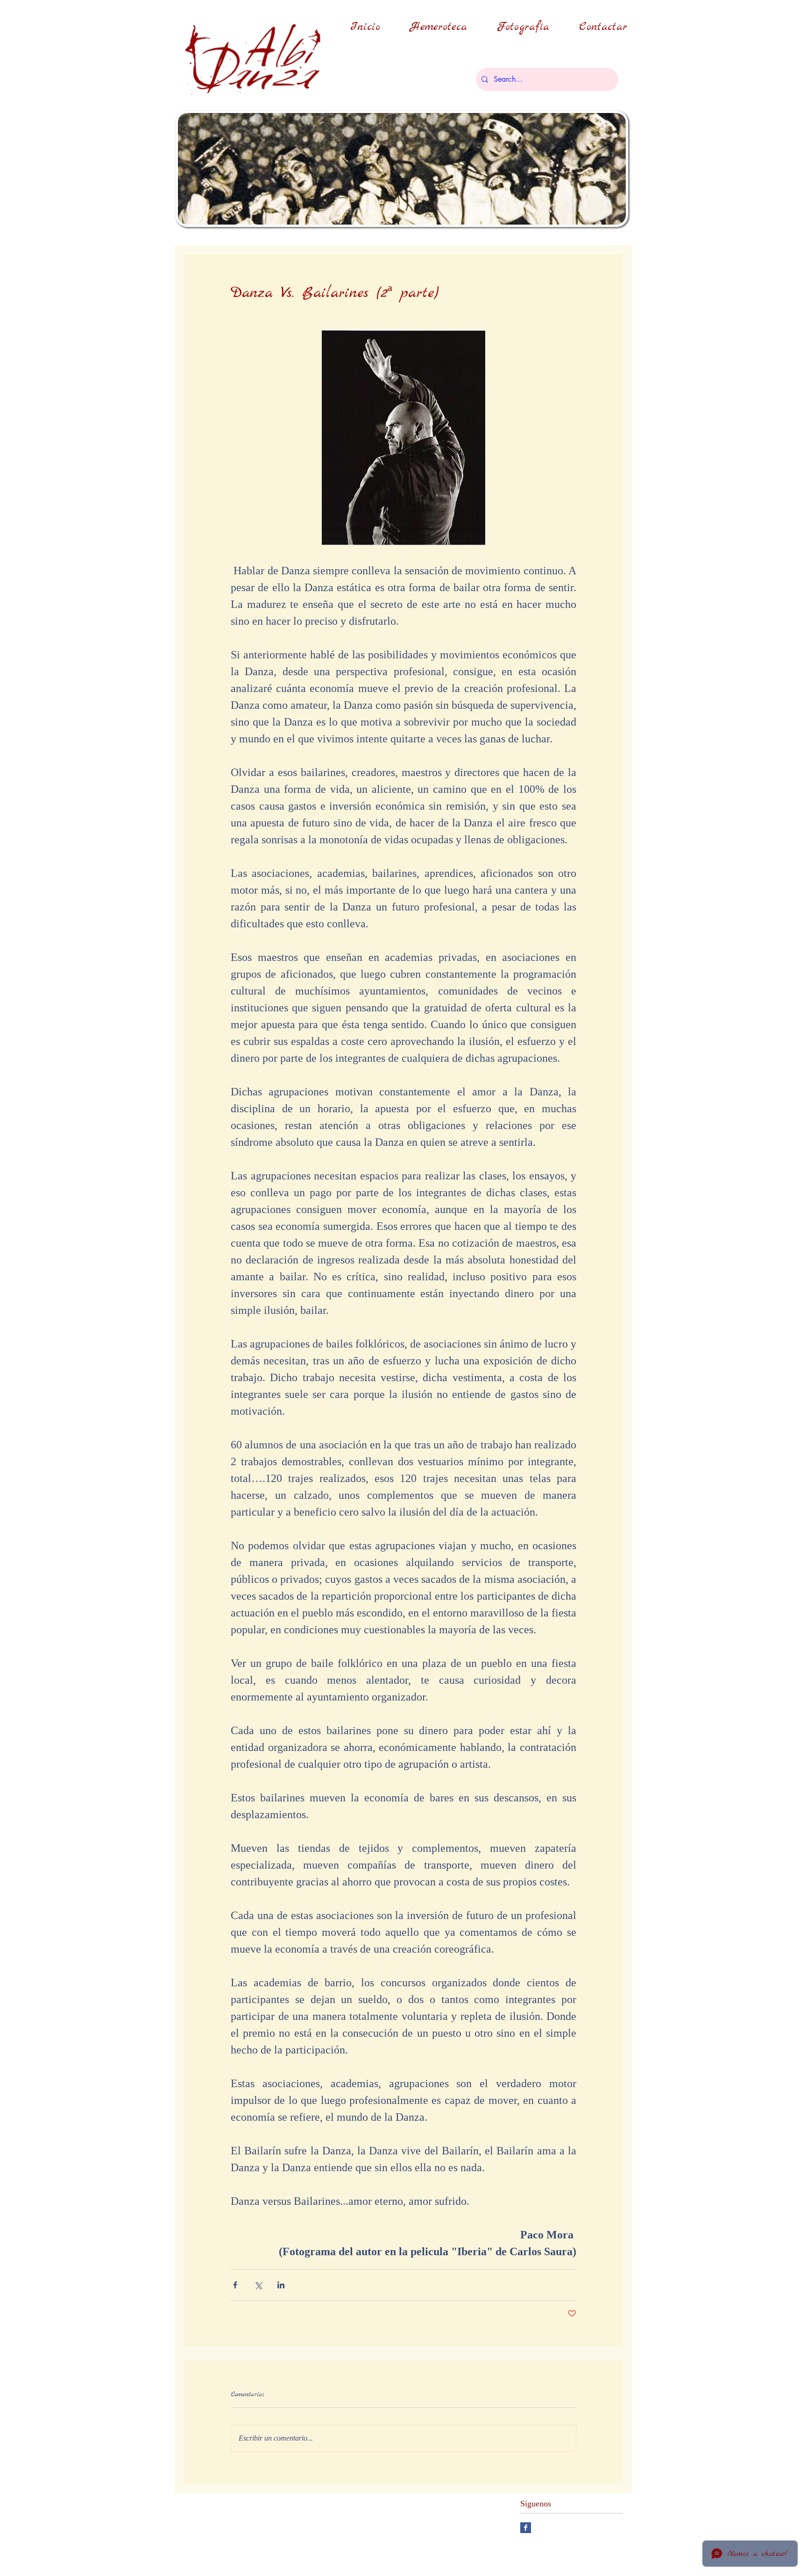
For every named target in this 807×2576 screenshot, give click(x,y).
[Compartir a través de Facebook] (235, 2285)
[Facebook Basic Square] (526, 2528)
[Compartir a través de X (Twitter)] (258, 2285)
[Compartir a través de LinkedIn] (281, 2285)
